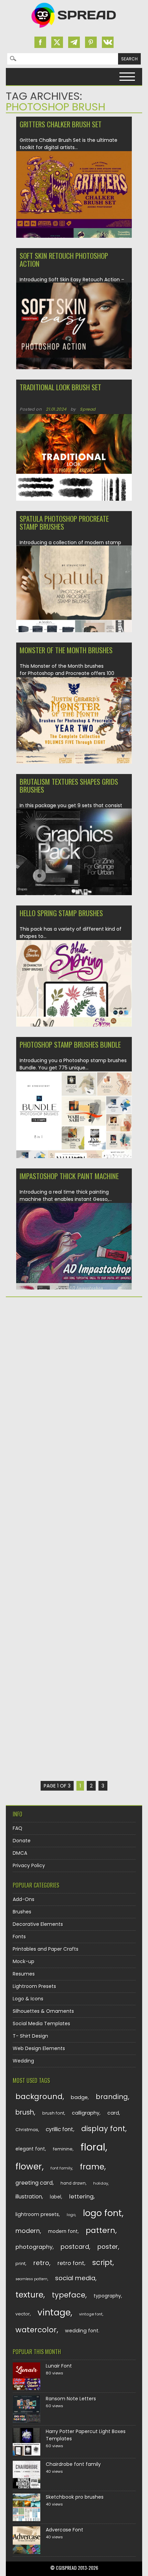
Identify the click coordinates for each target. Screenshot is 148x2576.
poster (108, 2247)
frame (92, 2167)
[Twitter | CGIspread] (57, 42)
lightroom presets (37, 2214)
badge (79, 2097)
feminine (63, 2149)
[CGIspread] (74, 29)
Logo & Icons (28, 1999)
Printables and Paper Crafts (46, 1949)
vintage (54, 2313)
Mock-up (24, 1961)
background (39, 2097)
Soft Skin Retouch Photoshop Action (64, 259)
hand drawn (73, 2183)
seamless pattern (31, 2279)
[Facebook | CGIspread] (40, 42)
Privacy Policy (29, 1865)
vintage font (91, 2314)
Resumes (24, 1974)
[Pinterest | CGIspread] (91, 42)
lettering (81, 2197)
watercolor (36, 2330)
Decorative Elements (38, 1924)
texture (29, 2295)
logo (71, 2215)
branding (112, 2097)
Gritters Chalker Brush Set (61, 124)
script (102, 2262)
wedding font (82, 2331)
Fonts (19, 1937)
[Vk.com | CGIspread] (108, 42)
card (113, 2113)
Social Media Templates (41, 2024)
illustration (29, 2197)
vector (23, 2314)
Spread (88, 409)
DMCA (20, 1853)
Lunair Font (59, 2366)
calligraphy (86, 2113)
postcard (75, 2247)
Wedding (23, 2061)
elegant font (30, 2149)
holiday (101, 2183)
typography (107, 2296)
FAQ (18, 1828)
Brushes (22, 1912)
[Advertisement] (74, 1382)
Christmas (27, 2130)
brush (25, 2112)
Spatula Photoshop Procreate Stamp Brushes (64, 522)
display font (103, 2129)
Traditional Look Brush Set (60, 387)
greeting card (34, 2183)
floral (93, 2147)
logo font (102, 2213)
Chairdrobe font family (73, 2464)
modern (28, 2231)
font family (61, 2168)
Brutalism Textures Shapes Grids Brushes (69, 785)
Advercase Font (65, 2530)
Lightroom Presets (34, 1986)
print (20, 2264)
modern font (63, 2231)
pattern (101, 2230)
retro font (71, 2263)
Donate (22, 1841)
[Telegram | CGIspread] (74, 42)
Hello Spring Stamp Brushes (61, 913)
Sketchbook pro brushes (75, 2497)
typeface (69, 2295)
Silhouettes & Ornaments (43, 2011)
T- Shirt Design (30, 2036)
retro (41, 2263)
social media (75, 2278)
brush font (53, 2113)
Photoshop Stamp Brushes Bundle (70, 1044)
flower (29, 2167)
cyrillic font (60, 2129)
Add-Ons (24, 1899)
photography (34, 2247)
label (56, 2197)
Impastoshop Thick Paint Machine (69, 1176)
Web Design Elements (39, 2048)
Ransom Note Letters (71, 2399)
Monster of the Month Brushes (66, 650)
